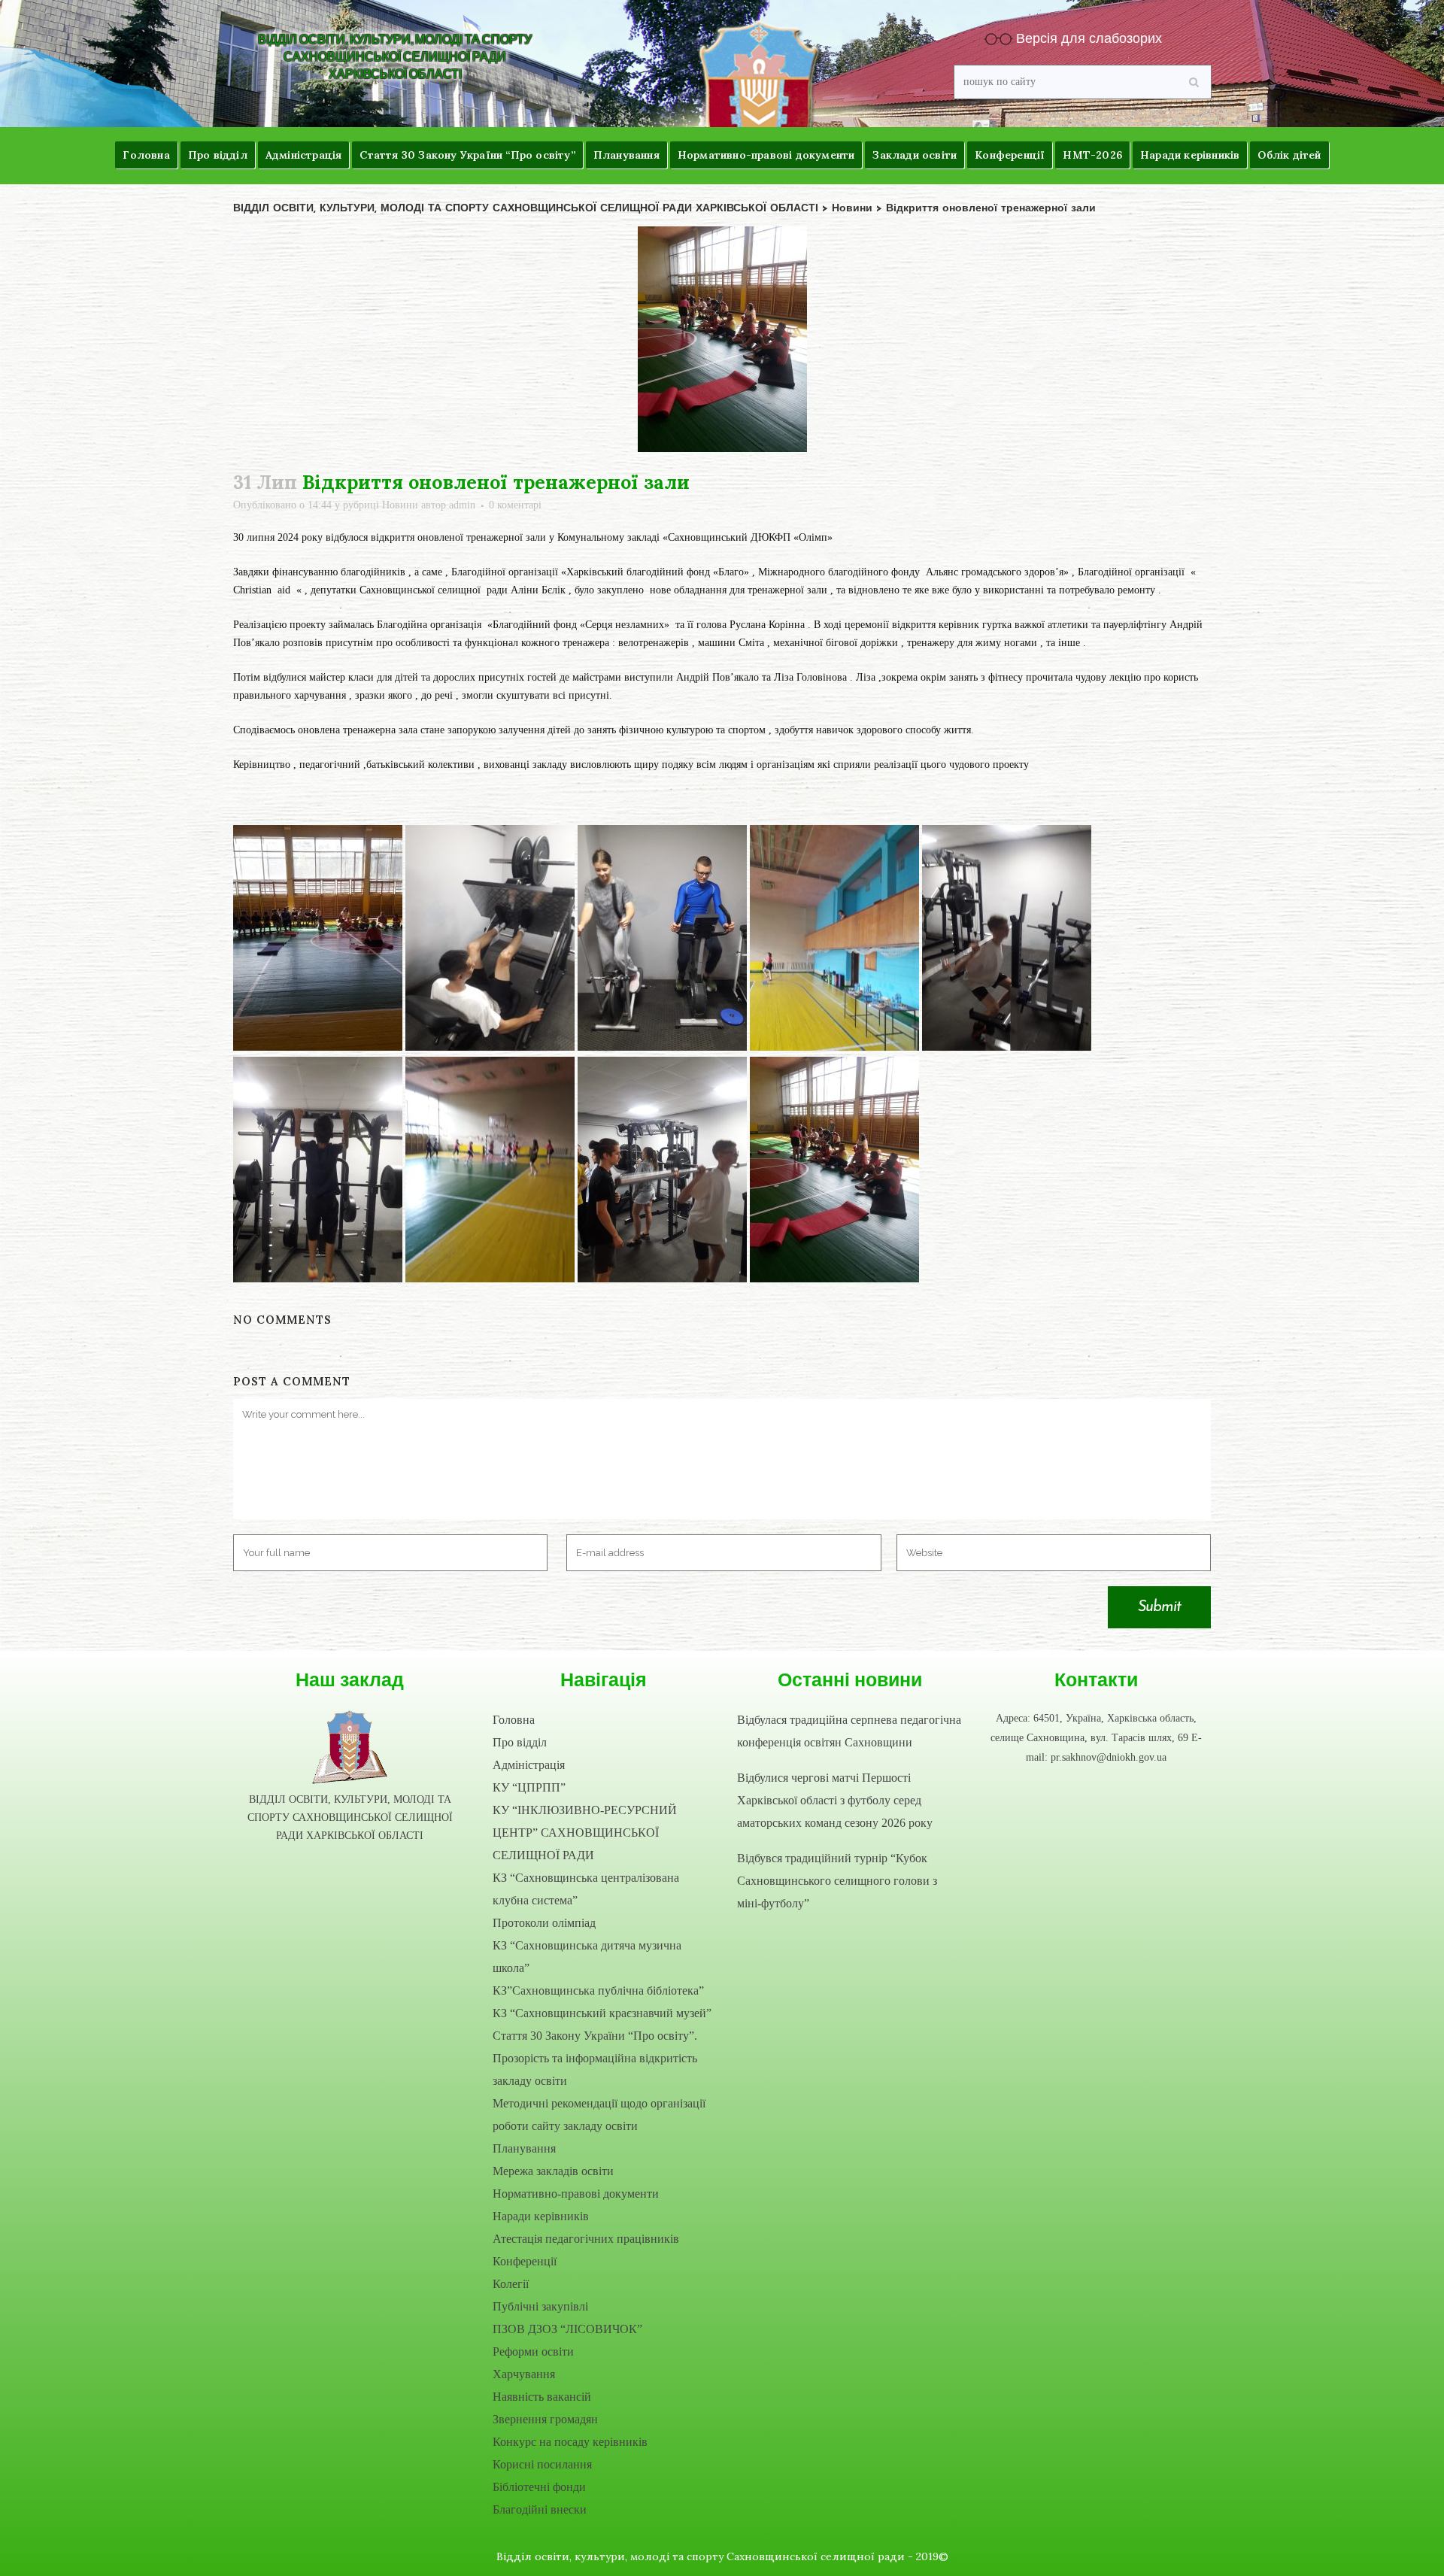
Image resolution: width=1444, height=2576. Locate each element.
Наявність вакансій (542, 2397)
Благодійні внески (540, 2509)
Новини (400, 505)
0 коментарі (515, 505)
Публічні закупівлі (540, 2306)
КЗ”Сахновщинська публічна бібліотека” (598, 1990)
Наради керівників (541, 2216)
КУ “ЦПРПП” (529, 1787)
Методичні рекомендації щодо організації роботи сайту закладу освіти (599, 2115)
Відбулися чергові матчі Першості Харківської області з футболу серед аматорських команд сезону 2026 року (835, 1800)
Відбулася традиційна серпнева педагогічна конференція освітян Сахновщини (849, 1731)
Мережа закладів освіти (553, 2171)
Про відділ (520, 1742)
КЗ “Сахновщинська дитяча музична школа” (587, 1957)
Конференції (525, 2261)
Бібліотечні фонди (539, 2487)
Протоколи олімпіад (544, 1923)
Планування (524, 2148)
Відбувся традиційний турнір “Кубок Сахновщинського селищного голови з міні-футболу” (837, 1881)
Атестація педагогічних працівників (586, 2239)
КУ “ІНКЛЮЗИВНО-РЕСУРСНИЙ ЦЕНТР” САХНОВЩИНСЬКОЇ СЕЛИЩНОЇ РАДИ (585, 1833)
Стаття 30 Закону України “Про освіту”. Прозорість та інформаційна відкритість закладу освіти (595, 2058)
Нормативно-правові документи (576, 2194)
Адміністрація (529, 1765)
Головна (514, 1720)
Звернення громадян (545, 2419)
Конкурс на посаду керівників (570, 2442)
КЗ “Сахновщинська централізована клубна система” (586, 1889)
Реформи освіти (533, 2351)
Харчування (524, 2374)
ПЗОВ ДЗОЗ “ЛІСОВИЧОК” (567, 2329)
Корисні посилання (542, 2464)
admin (462, 505)
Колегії (511, 2284)
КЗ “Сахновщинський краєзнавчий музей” (602, 2013)
